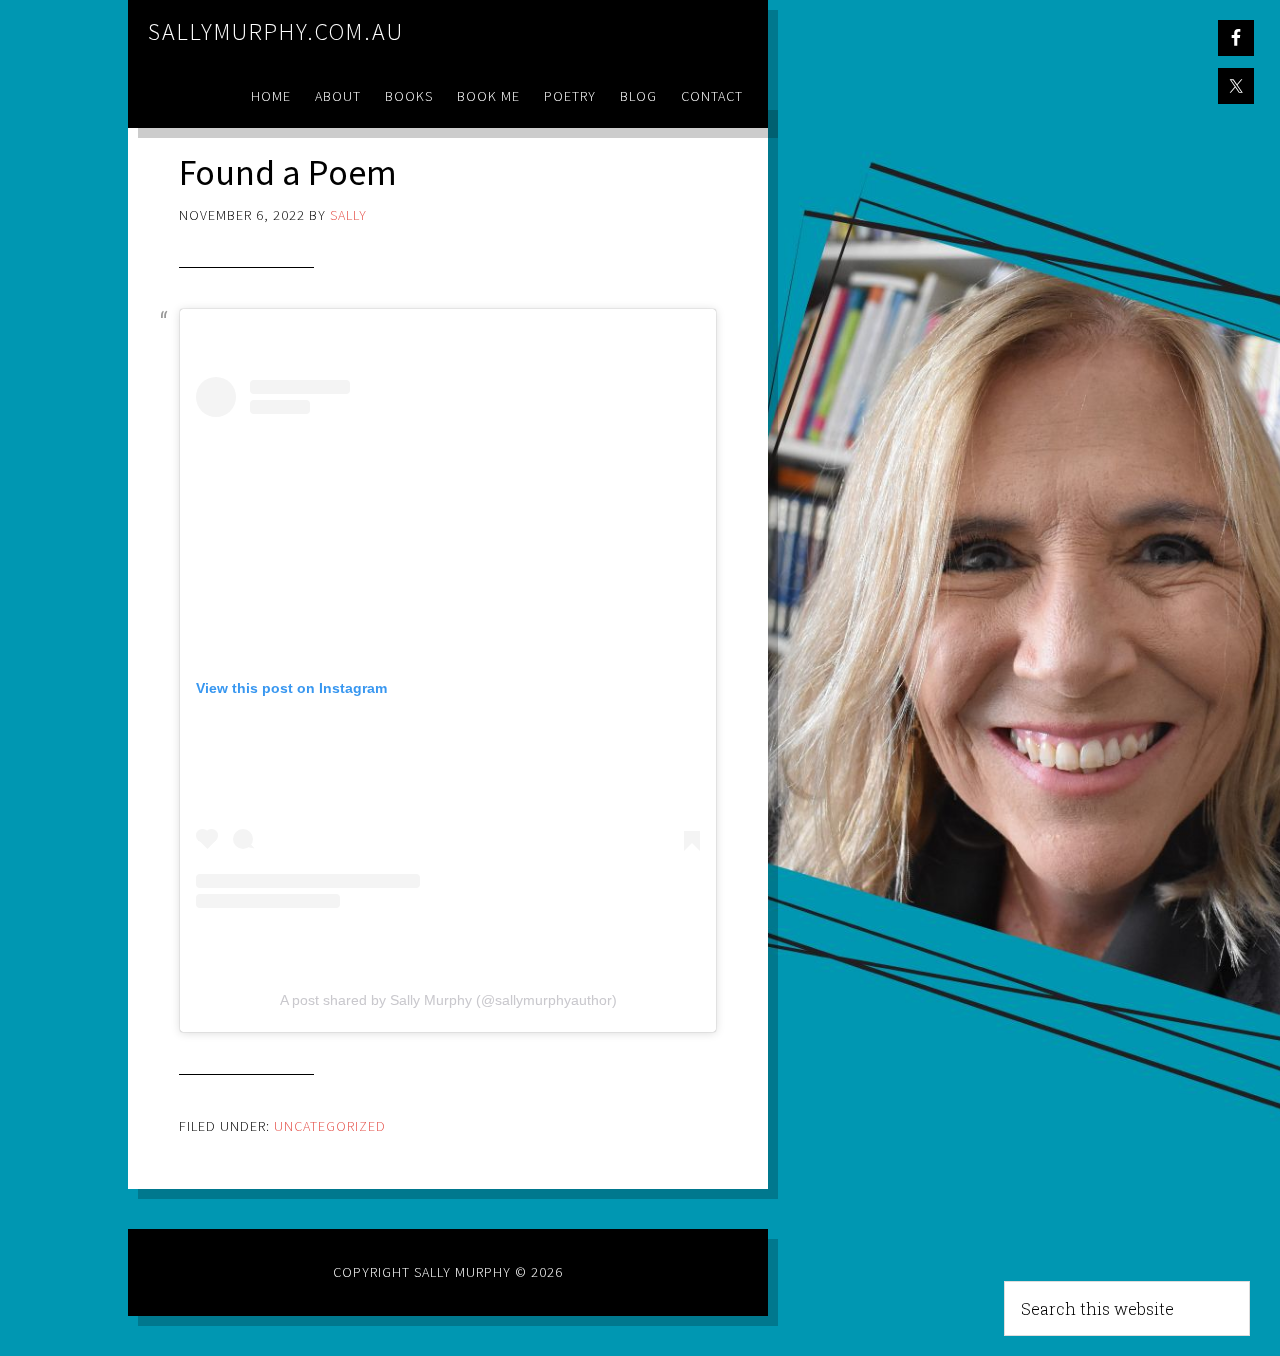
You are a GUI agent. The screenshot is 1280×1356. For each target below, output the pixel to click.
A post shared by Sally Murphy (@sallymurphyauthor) (448, 1000)
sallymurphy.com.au (276, 31)
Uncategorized (330, 1126)
